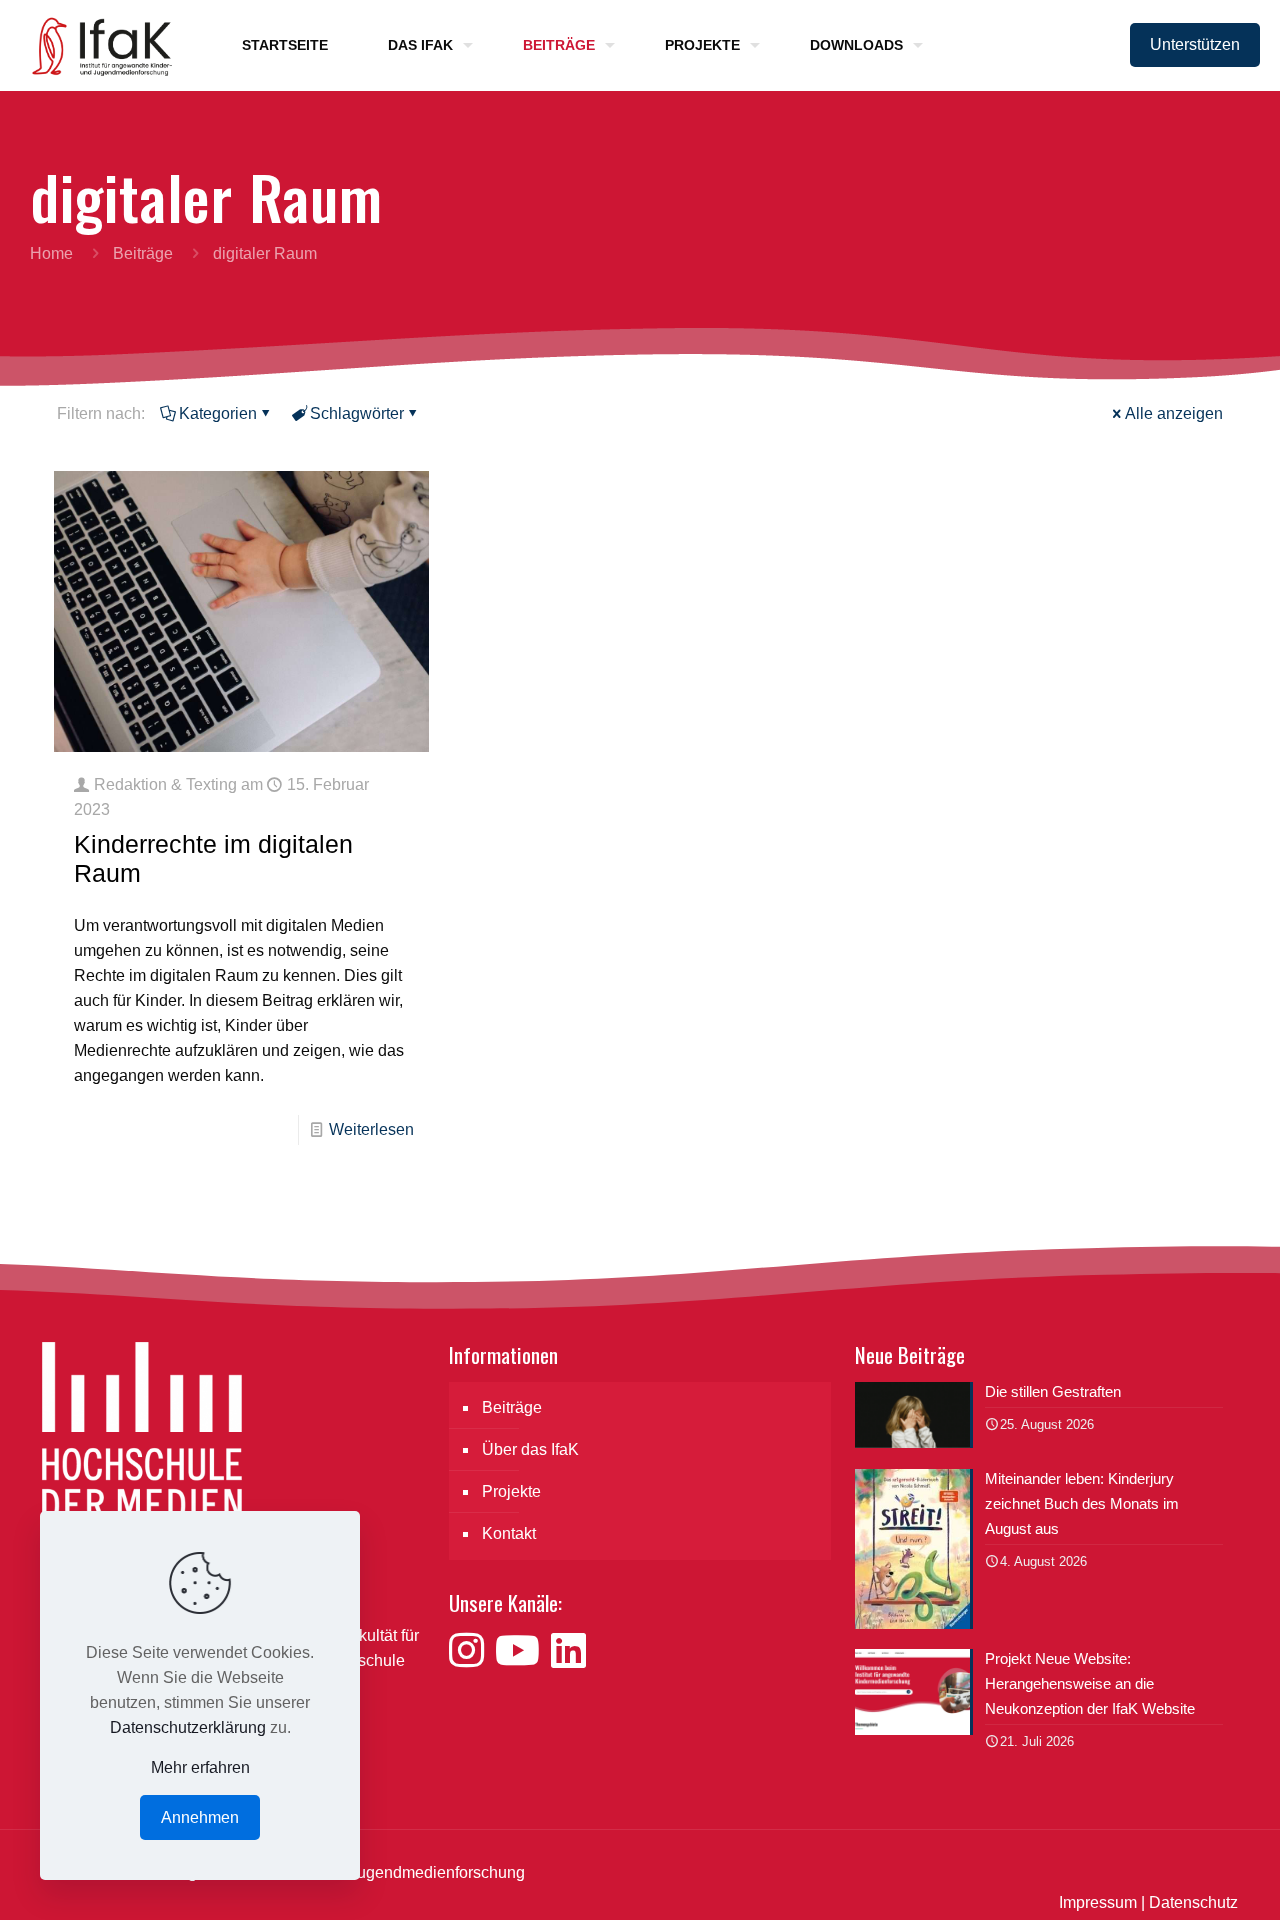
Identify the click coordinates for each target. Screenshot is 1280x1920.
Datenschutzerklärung (188, 1727)
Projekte (511, 1491)
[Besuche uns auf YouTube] (523, 1651)
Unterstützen (1195, 44)
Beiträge (143, 253)
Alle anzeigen (1174, 413)
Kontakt (509, 1533)
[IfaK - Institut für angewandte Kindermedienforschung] (96, 45)
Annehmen (200, 1817)
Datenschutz (1193, 1902)
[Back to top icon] (1184, 1879)
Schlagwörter (357, 413)
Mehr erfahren (200, 1767)
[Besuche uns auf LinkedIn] (568, 1651)
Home (51, 253)
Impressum (1098, 1902)
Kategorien (218, 413)
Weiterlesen (371, 1129)
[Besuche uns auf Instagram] (472, 1651)
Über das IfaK (530, 1449)
